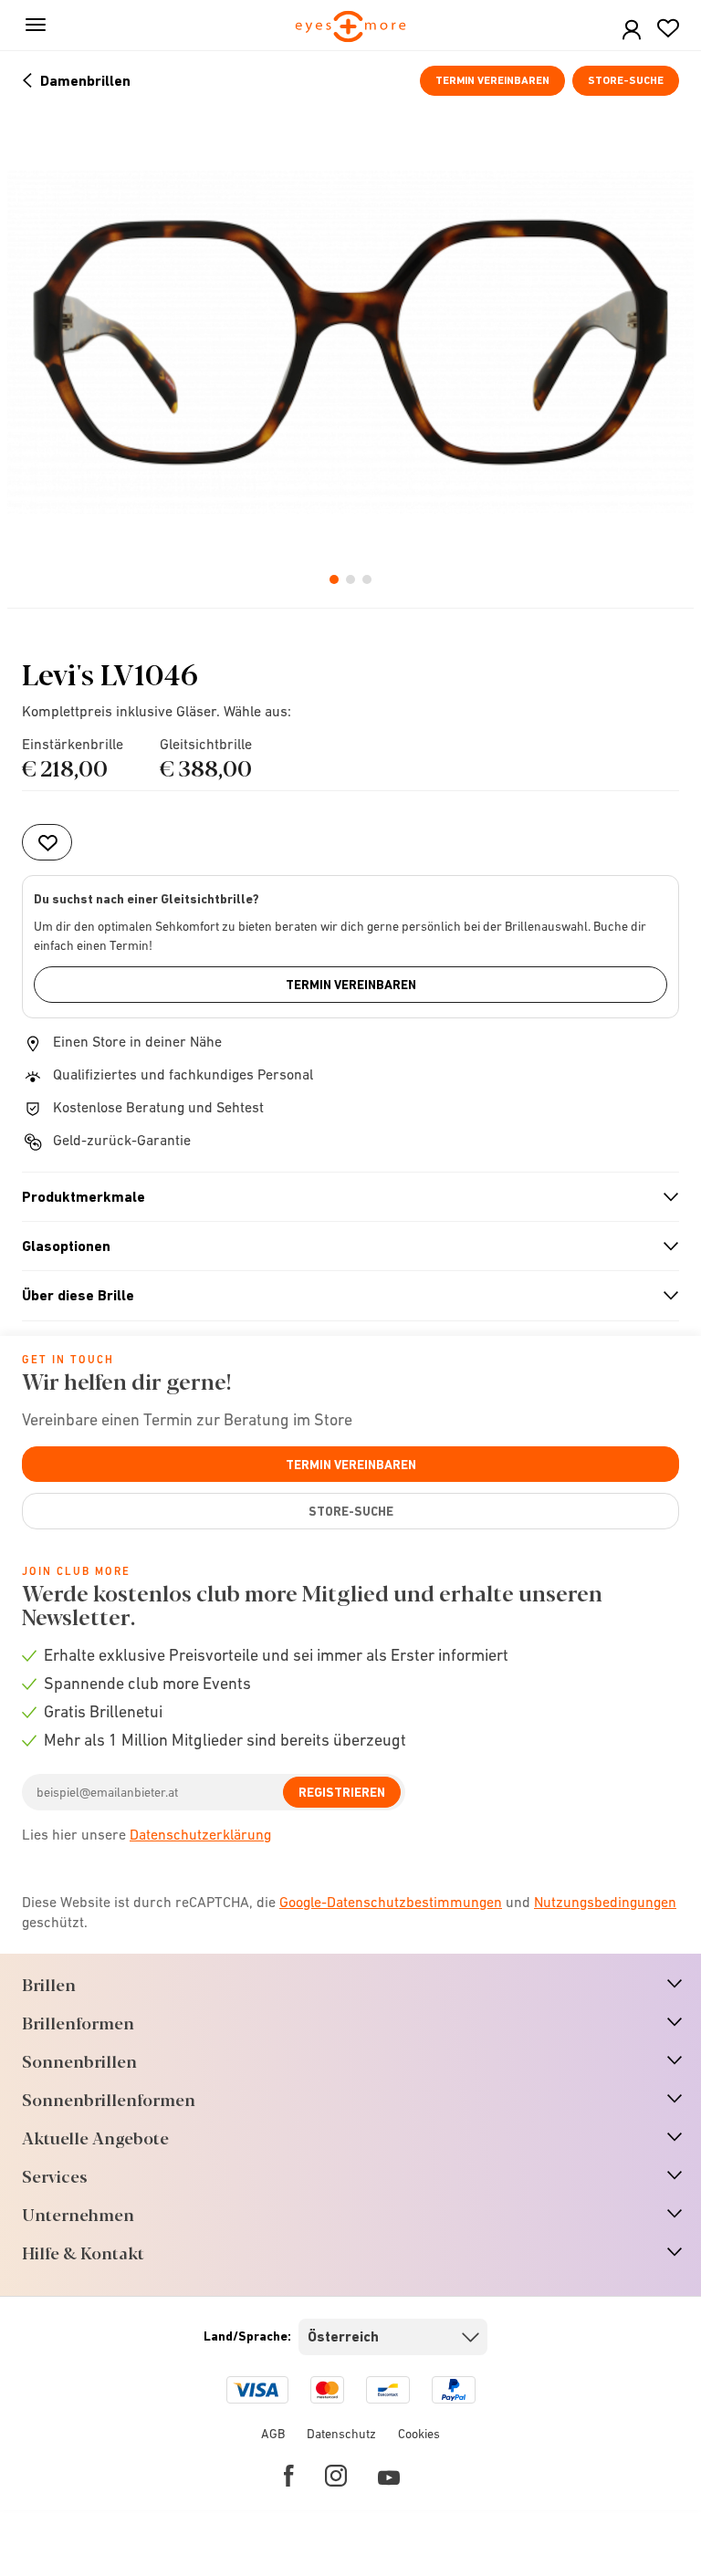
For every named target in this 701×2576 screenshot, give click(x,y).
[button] (632, 31)
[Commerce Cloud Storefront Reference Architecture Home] (351, 28)
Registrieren (342, 1792)
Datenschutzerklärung (200, 1834)
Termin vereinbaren (492, 80)
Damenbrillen (85, 81)
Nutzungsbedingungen (605, 1902)
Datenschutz (341, 2434)
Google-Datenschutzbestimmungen (391, 1902)
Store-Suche (626, 80)
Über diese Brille (343, 1296)
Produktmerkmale (343, 1197)
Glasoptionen (343, 1246)
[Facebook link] (289, 2476)
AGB (273, 2434)
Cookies (419, 2434)
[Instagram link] (336, 2476)
